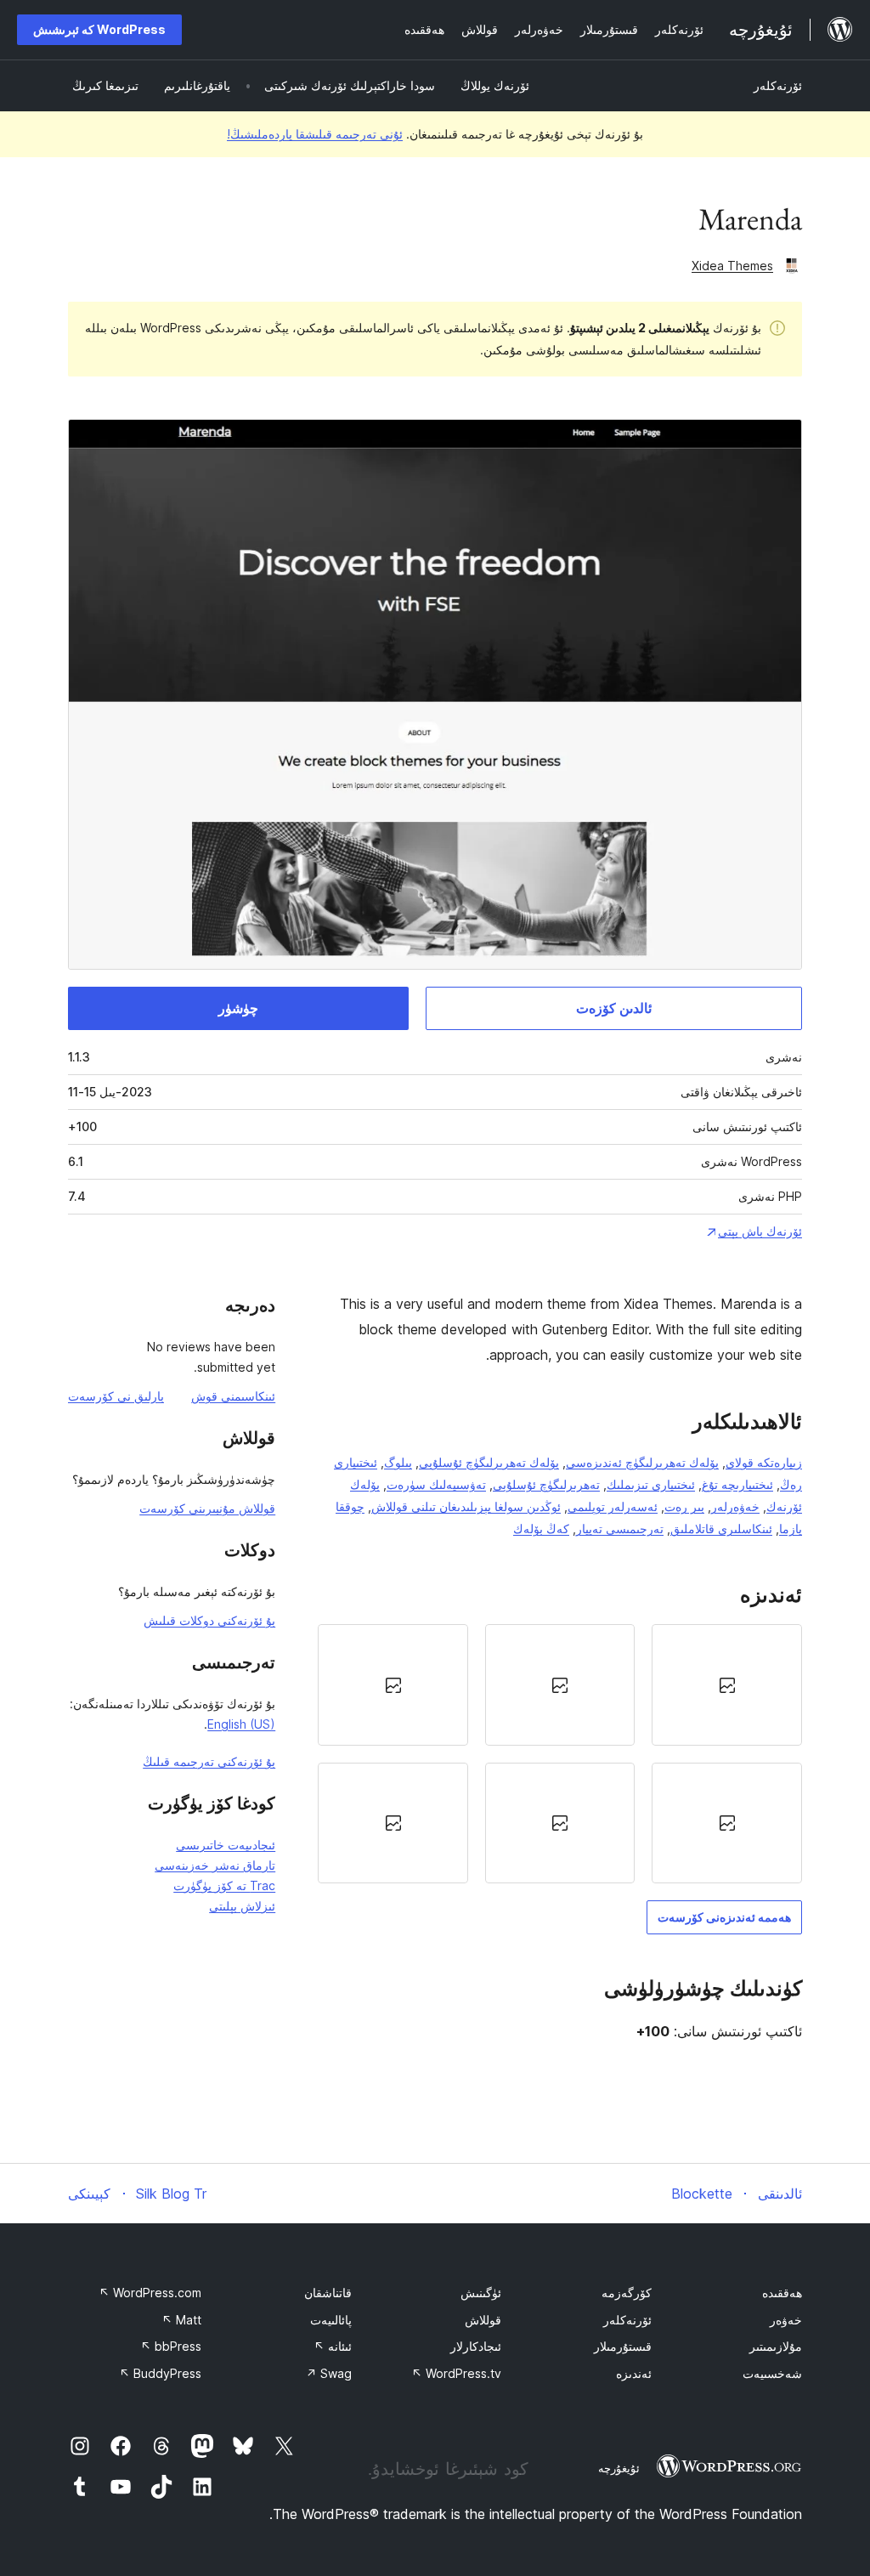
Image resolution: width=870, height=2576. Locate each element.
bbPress (171, 2346)
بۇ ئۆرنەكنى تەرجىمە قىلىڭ (209, 1761)
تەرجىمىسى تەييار (620, 1529)
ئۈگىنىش (481, 2293)
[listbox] (560, 1754)
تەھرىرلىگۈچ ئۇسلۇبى (546, 1484)
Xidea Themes (732, 266)
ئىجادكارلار (476, 2346)
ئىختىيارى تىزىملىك (651, 1484)
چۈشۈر (238, 1008)
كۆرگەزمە (627, 2293)
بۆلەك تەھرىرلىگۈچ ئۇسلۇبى (489, 1462)
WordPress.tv (456, 2373)
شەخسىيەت (772, 2373)
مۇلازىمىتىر (776, 2346)
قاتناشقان (328, 2293)
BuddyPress (160, 2373)
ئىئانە (333, 2346)
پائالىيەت (331, 2320)
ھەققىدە (782, 2293)
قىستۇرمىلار (623, 2346)
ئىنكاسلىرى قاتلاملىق (721, 1529)
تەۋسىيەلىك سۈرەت (436, 1484)
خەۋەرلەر (735, 1506)
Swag (329, 2373)
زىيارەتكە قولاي (764, 1462)
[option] (727, 1684)
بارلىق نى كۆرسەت (116, 1396)
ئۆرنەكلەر (778, 85)
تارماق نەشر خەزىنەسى (215, 1865)
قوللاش (483, 2320)
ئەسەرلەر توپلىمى (613, 1506)
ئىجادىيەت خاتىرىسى (226, 1845)
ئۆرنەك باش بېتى (760, 1231)
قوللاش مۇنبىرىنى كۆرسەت (207, 1508)
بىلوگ (398, 1462)
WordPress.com (150, 2293)
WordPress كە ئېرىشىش (99, 29)
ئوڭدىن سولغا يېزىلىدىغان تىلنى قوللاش (466, 1506)
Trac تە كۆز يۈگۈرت (224, 1885)
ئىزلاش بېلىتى (242, 1906)
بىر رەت (684, 1506)
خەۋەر (786, 2320)
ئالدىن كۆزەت (614, 1008)
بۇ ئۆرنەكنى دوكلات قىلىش (209, 1620)
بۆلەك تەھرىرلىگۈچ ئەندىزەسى (642, 1462)
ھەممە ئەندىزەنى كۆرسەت (724, 1917)
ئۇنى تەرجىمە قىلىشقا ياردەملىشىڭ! (315, 134)
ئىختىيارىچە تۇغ (737, 1484)
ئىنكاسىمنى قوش (233, 1396)
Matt (181, 2320)
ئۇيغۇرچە (619, 2468)
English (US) (241, 1724)
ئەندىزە (634, 2373)
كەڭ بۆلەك (541, 1529)
